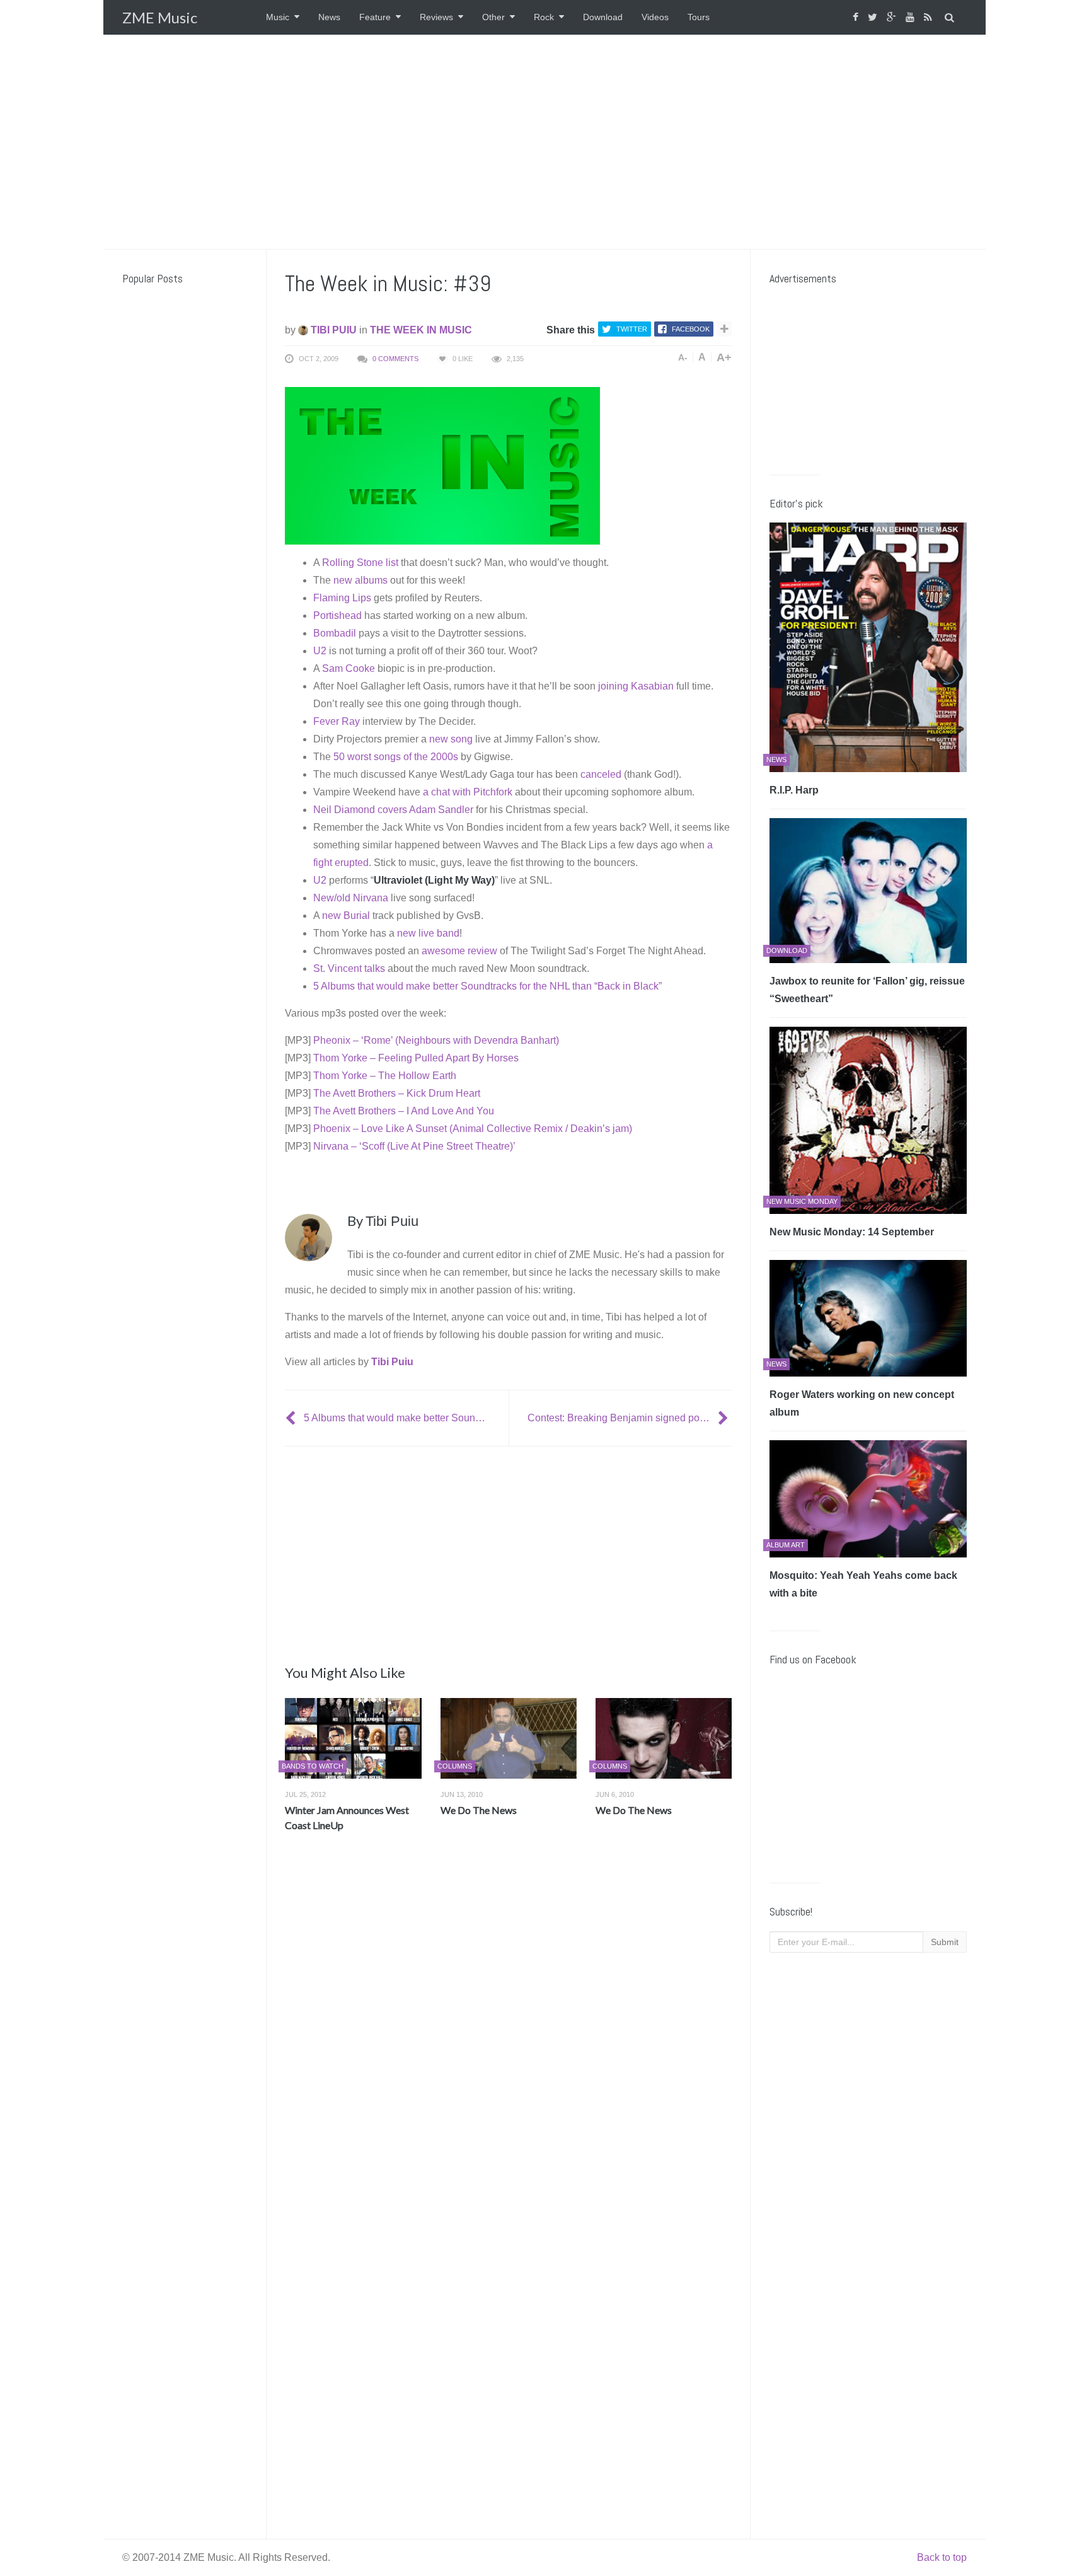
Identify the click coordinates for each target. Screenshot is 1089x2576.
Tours (699, 17)
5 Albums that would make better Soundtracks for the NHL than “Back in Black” (487, 986)
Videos (655, 17)
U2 (320, 651)
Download (603, 17)
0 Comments (395, 359)
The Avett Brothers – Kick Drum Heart (397, 1093)
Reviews (436, 17)
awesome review (459, 951)
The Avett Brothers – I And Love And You (404, 1111)
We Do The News (479, 1810)
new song (451, 739)
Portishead (337, 615)
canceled (601, 774)
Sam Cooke (349, 668)
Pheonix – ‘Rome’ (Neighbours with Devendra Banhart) (436, 1040)
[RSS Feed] (930, 17)
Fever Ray (337, 721)
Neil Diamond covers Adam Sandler (393, 810)
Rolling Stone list (360, 563)
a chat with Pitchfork (468, 792)
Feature (375, 17)
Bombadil (335, 633)
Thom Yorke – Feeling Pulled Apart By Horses (416, 1058)
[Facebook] (857, 17)
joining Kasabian (636, 686)
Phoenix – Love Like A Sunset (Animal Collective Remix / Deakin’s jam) (473, 1129)
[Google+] (893, 17)
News (329, 17)
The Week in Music (421, 330)
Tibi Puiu (332, 330)
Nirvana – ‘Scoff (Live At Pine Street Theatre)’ (414, 1146)
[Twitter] (874, 17)
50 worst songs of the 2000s (396, 757)
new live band (428, 933)
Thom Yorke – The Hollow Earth (385, 1076)
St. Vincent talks (349, 968)
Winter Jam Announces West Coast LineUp (347, 1817)
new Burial (346, 915)
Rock (544, 17)
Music (278, 17)
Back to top (942, 2557)
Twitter (632, 329)
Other (493, 17)
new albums (360, 580)
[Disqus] (508, 2028)
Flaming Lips (342, 598)
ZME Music (160, 17)
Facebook (691, 329)
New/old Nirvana (351, 898)
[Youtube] (912, 17)
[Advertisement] (544, 142)
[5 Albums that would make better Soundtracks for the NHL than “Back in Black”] (292, 1418)
